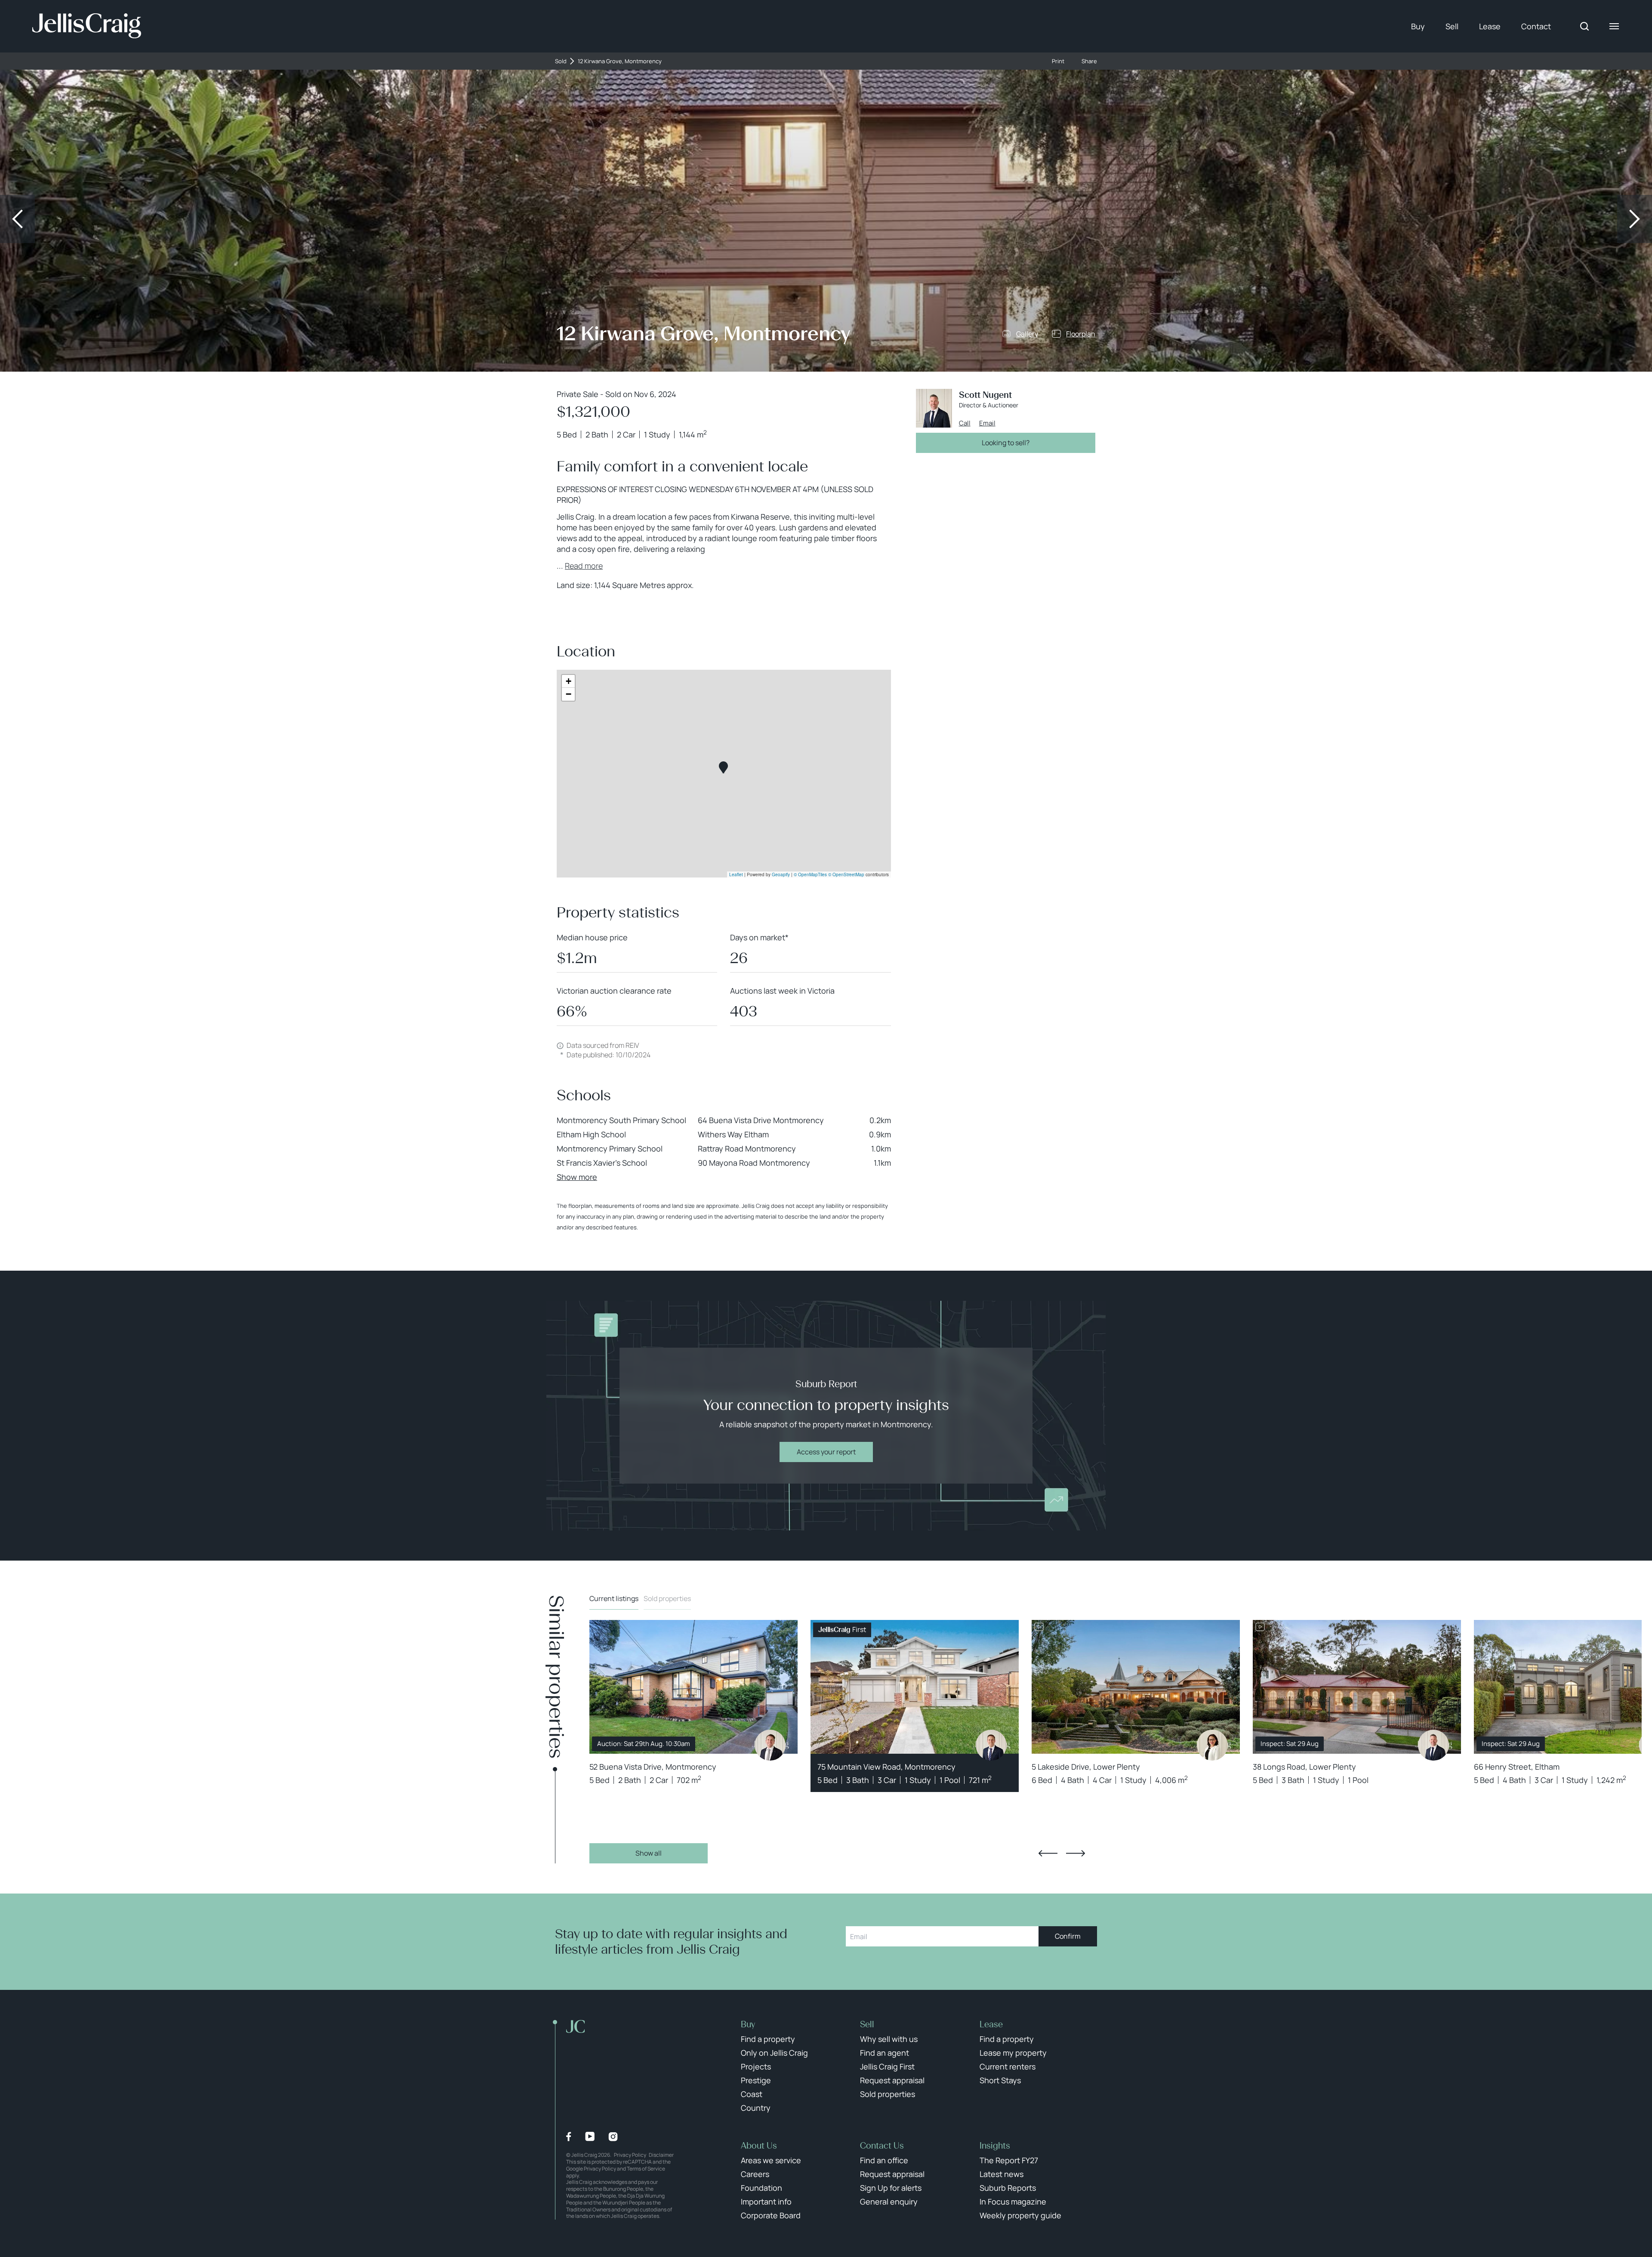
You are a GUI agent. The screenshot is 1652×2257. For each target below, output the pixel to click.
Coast (752, 2094)
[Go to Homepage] (87, 26)
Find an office (884, 2160)
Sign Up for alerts (891, 2188)
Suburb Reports (1008, 2188)
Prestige (756, 2080)
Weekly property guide (1020, 2215)
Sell (1452, 26)
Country (756, 2108)
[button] (723, 768)
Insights (995, 2146)
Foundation (761, 2188)
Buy (1418, 26)
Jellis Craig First (887, 2066)
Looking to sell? (1006, 443)
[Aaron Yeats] (991, 1745)
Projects (756, 2066)
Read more (584, 566)
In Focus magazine (1013, 2202)
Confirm (1068, 1936)
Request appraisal (892, 2080)
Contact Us (882, 2146)
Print (1058, 61)
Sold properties (667, 1598)
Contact (1536, 26)
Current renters (1008, 2066)
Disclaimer (661, 2155)
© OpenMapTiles (810, 874)
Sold (561, 61)
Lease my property (1013, 2053)
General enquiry (889, 2202)
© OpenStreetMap (846, 874)
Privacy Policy (630, 2155)
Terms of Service (646, 2169)
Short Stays (1000, 2080)
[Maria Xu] (1212, 1745)
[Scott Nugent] (1433, 1745)
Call (965, 423)
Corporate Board (771, 2215)
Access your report (826, 1452)
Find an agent (885, 2053)
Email (987, 423)
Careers (755, 2174)
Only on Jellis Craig (774, 2053)
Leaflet (736, 874)
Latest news (1002, 2174)
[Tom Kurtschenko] (770, 1745)
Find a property (768, 2039)
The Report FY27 (1009, 2160)
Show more (577, 1177)
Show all (649, 1853)
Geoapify (781, 874)
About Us (759, 2146)
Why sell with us (889, 2039)
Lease (1490, 26)
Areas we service (771, 2160)
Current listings (614, 1598)
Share (1089, 61)
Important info (766, 2202)
